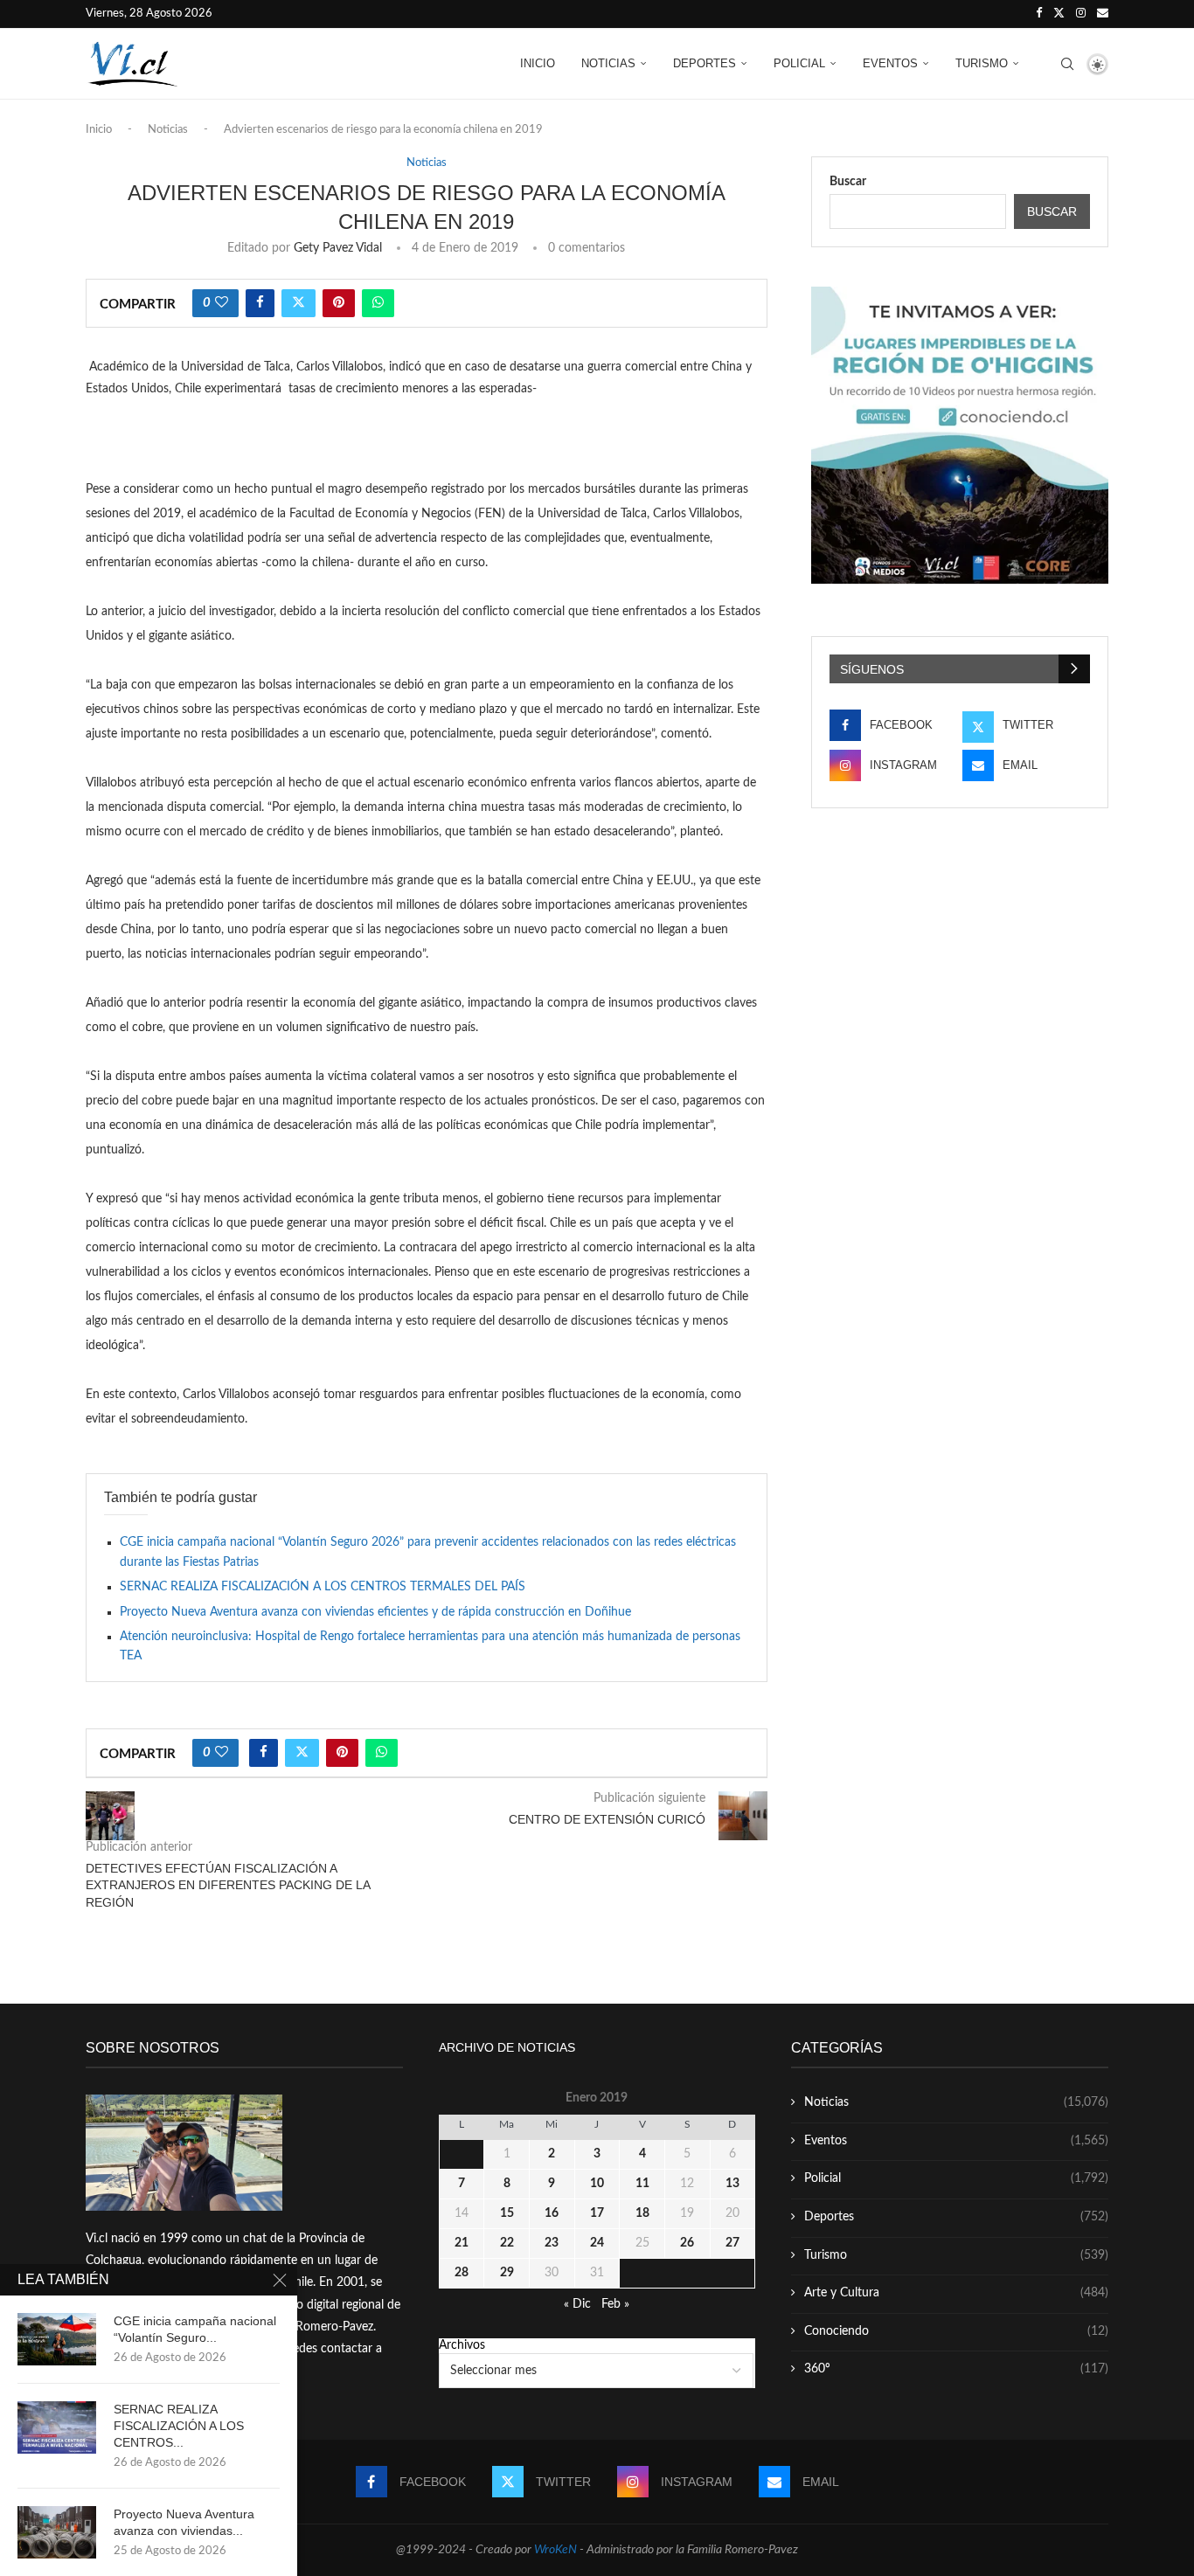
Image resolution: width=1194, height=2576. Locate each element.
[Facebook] (1039, 14)
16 (552, 2213)
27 (732, 2243)
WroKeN (555, 2550)
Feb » (615, 2304)
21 (462, 2243)
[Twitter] (1059, 14)
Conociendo (956, 2331)
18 (642, 2213)
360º (956, 2369)
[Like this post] (222, 303)
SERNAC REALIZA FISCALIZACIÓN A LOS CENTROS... (179, 2426)
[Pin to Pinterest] (339, 303)
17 (597, 2213)
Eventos (890, 63)
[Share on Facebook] (260, 303)
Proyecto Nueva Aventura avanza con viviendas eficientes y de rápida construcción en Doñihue (375, 1612)
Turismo (982, 63)
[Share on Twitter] (298, 303)
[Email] (1103, 14)
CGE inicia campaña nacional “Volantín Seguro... (195, 2329)
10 (597, 2184)
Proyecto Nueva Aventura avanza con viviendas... (184, 2522)
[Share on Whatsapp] (378, 303)
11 (642, 2184)
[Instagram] (1081, 14)
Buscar (848, 182)
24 (597, 2243)
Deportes (705, 63)
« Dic (577, 2304)
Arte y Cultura (956, 2293)
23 (552, 2243)
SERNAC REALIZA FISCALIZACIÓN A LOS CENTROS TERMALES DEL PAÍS (323, 1587)
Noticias (608, 63)
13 (732, 2184)
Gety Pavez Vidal (338, 248)
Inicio (538, 63)
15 (507, 2213)
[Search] (1067, 64)
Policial (799, 63)
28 (462, 2273)
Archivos (462, 2345)
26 (687, 2243)
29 (507, 2273)
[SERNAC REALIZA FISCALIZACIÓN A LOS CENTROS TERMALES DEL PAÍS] (57, 2427)
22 (507, 2243)
